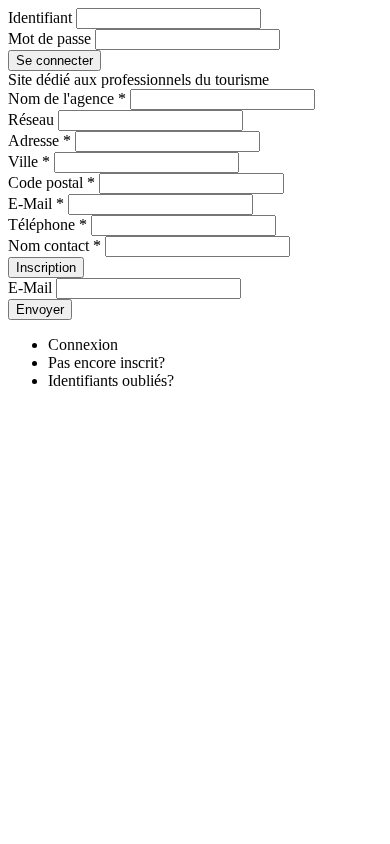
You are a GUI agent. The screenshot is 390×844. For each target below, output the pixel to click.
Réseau (31, 119)
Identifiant (40, 17)
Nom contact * (54, 245)
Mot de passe (49, 38)
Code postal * (51, 182)
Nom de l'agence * (67, 98)
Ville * (29, 161)
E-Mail (30, 287)
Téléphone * (47, 224)
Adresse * (39, 140)
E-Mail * (36, 203)
